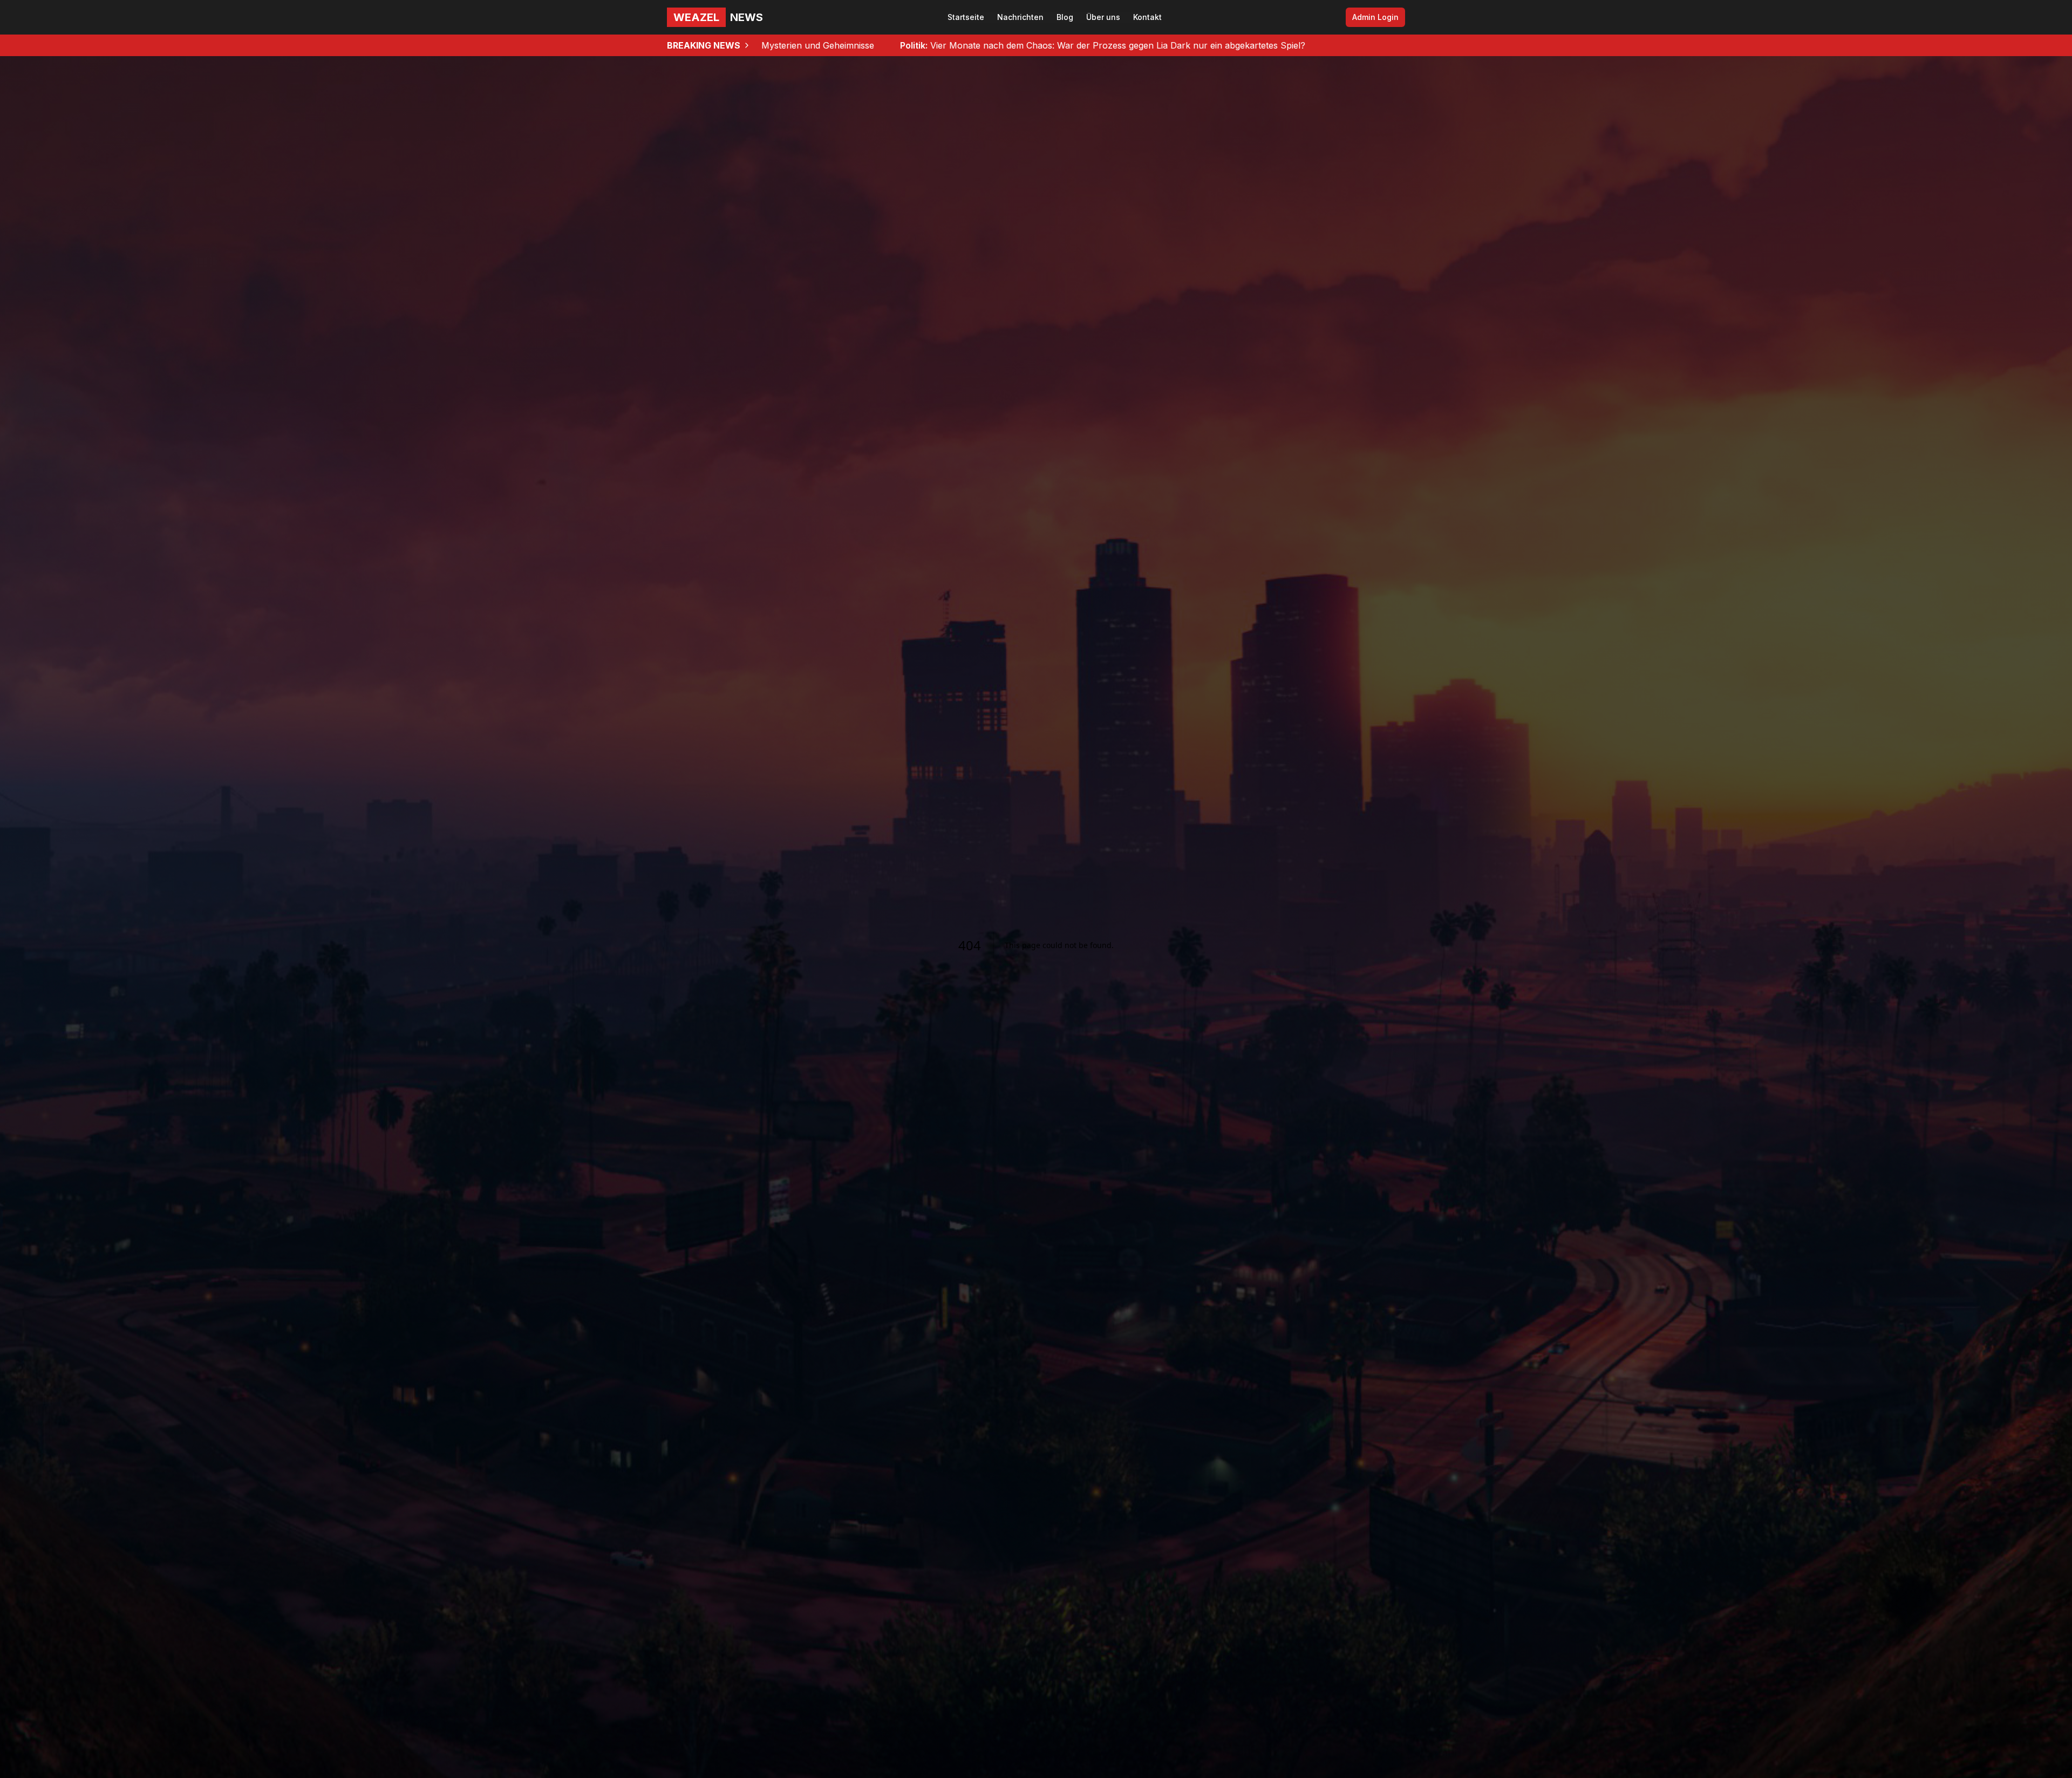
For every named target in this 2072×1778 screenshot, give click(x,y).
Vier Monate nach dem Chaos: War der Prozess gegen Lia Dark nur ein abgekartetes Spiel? (818, 45)
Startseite (966, 17)
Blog (1065, 17)
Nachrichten (1020, 17)
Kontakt (1147, 17)
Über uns (1103, 17)
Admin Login (1375, 17)
